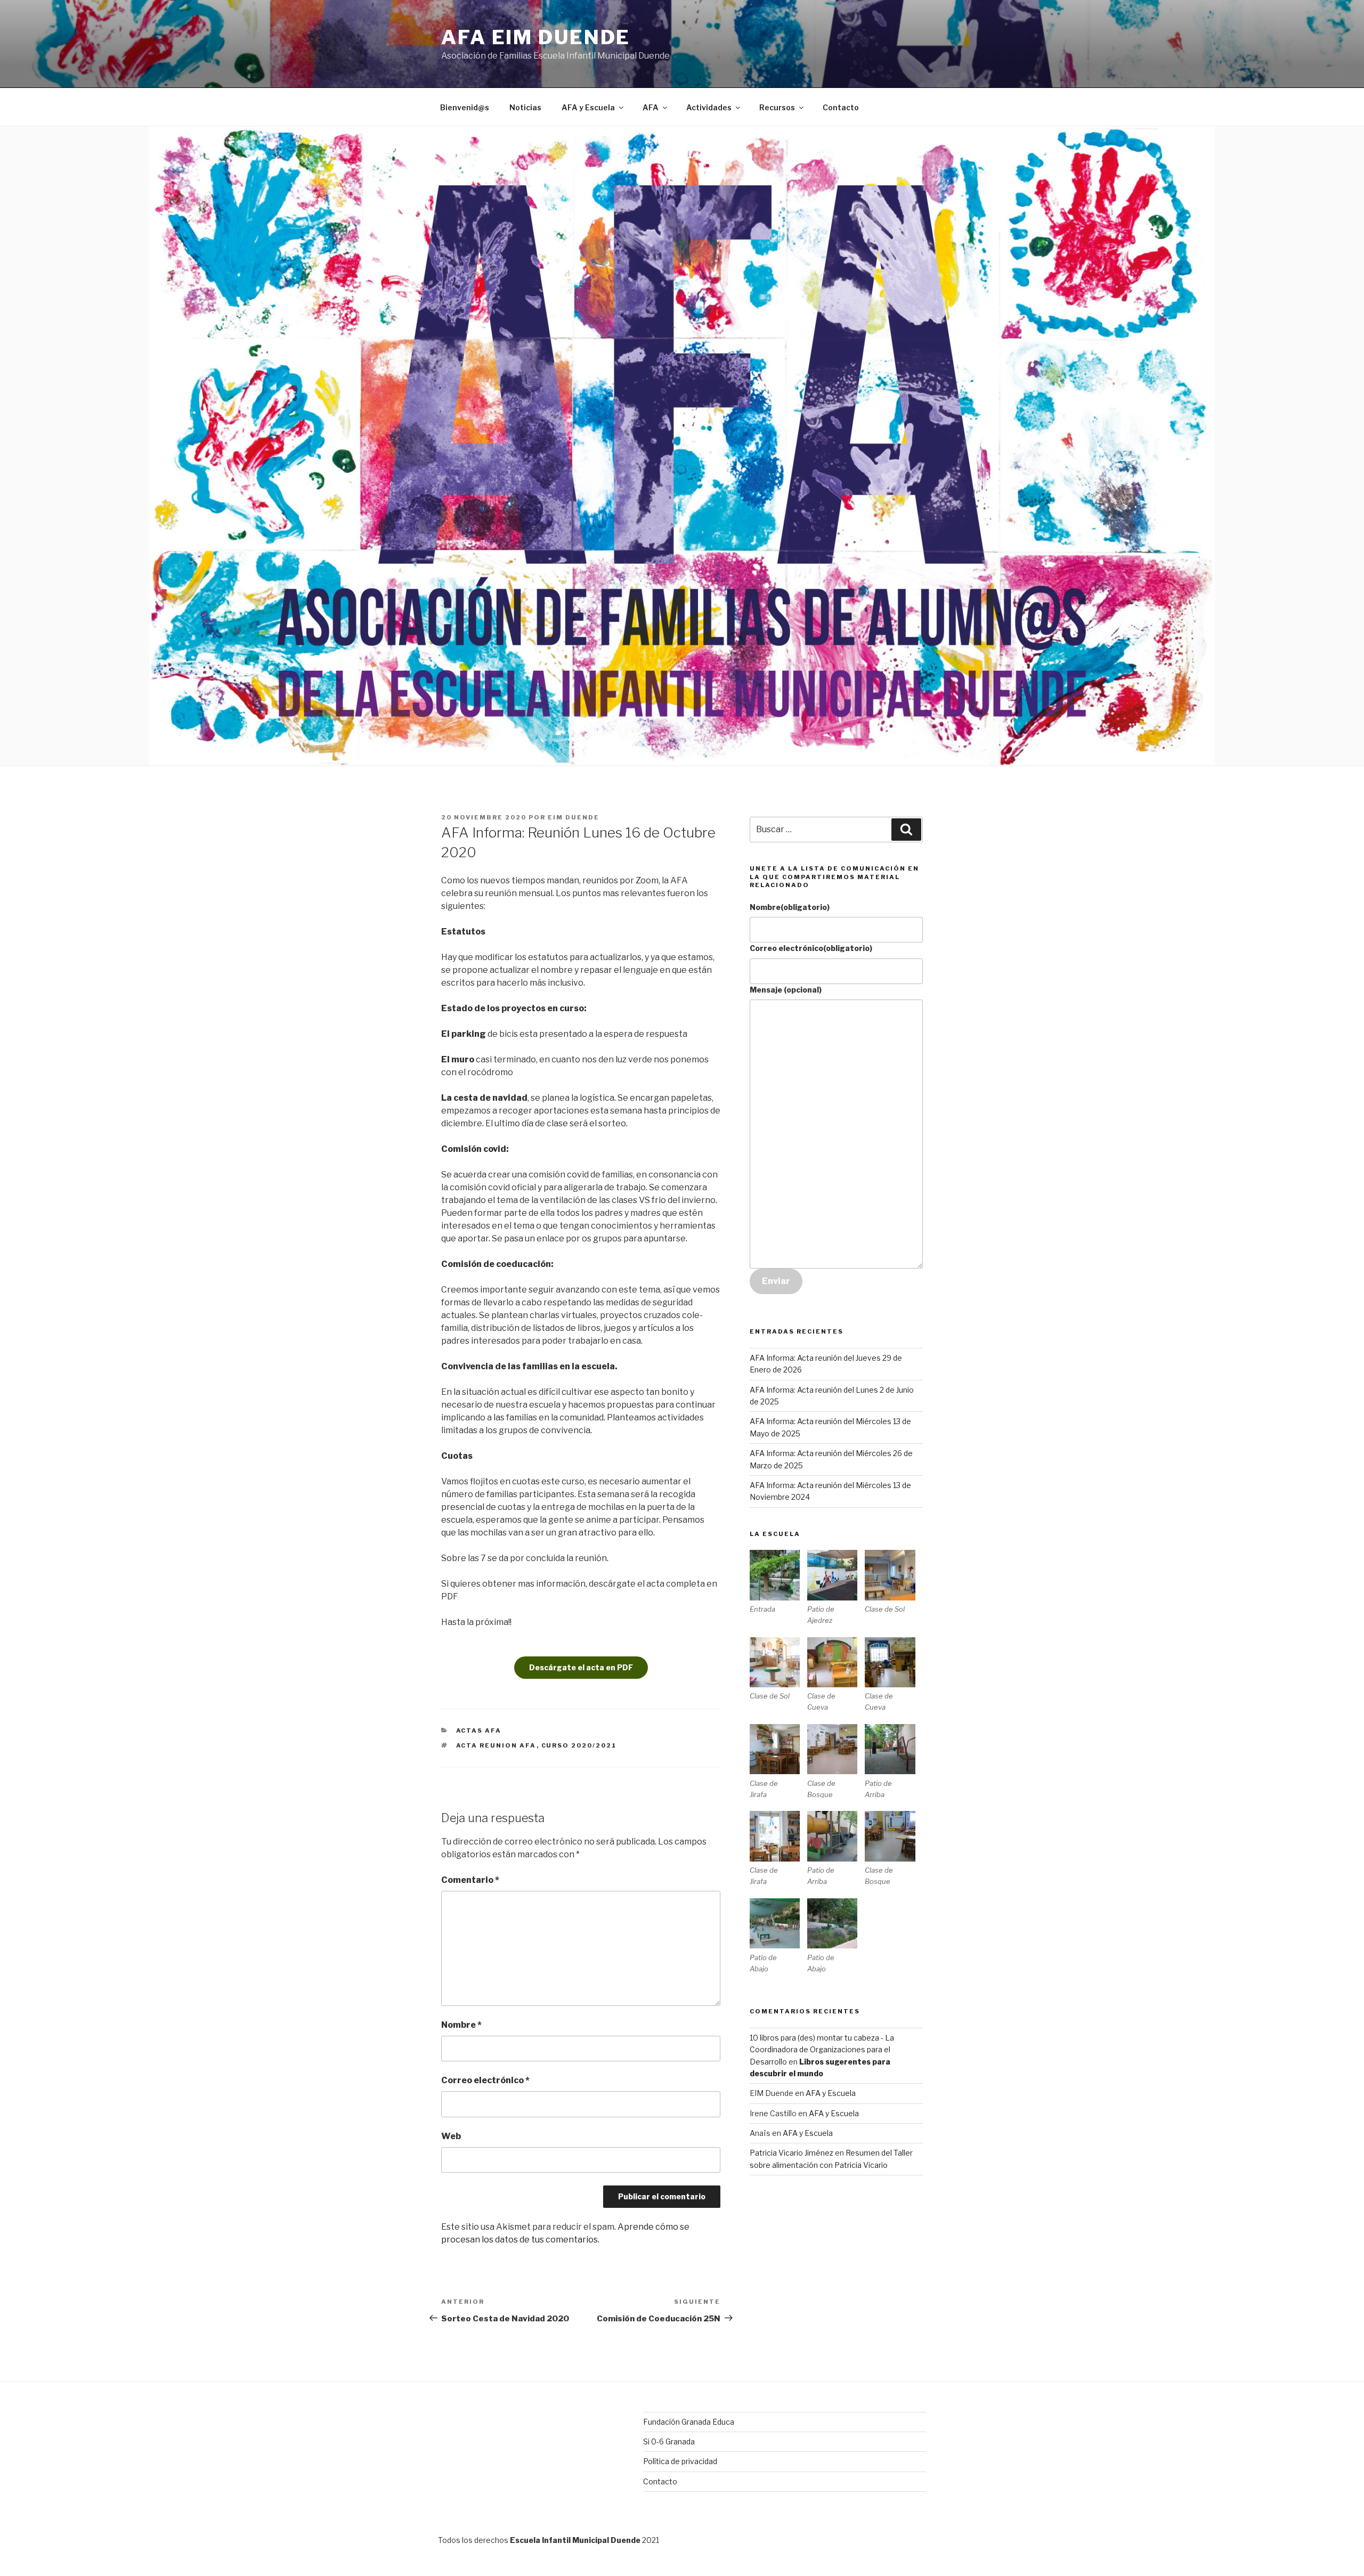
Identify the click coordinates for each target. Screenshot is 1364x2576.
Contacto (841, 107)
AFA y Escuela (588, 107)
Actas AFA (479, 1730)
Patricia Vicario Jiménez (791, 2153)
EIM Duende (574, 817)
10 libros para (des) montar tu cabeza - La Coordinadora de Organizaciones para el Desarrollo (822, 2050)
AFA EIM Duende (536, 37)
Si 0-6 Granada (669, 2441)
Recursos (777, 107)
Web (451, 2136)
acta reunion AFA (496, 1745)
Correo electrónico (485, 2080)
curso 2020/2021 (579, 1745)
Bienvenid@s (465, 107)
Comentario (470, 1880)
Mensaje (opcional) (786, 990)
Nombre (461, 2025)
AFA (651, 107)
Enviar (776, 1281)
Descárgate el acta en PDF (581, 1667)
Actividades (709, 107)
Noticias (525, 107)
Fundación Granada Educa (689, 2422)
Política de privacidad (680, 2461)
